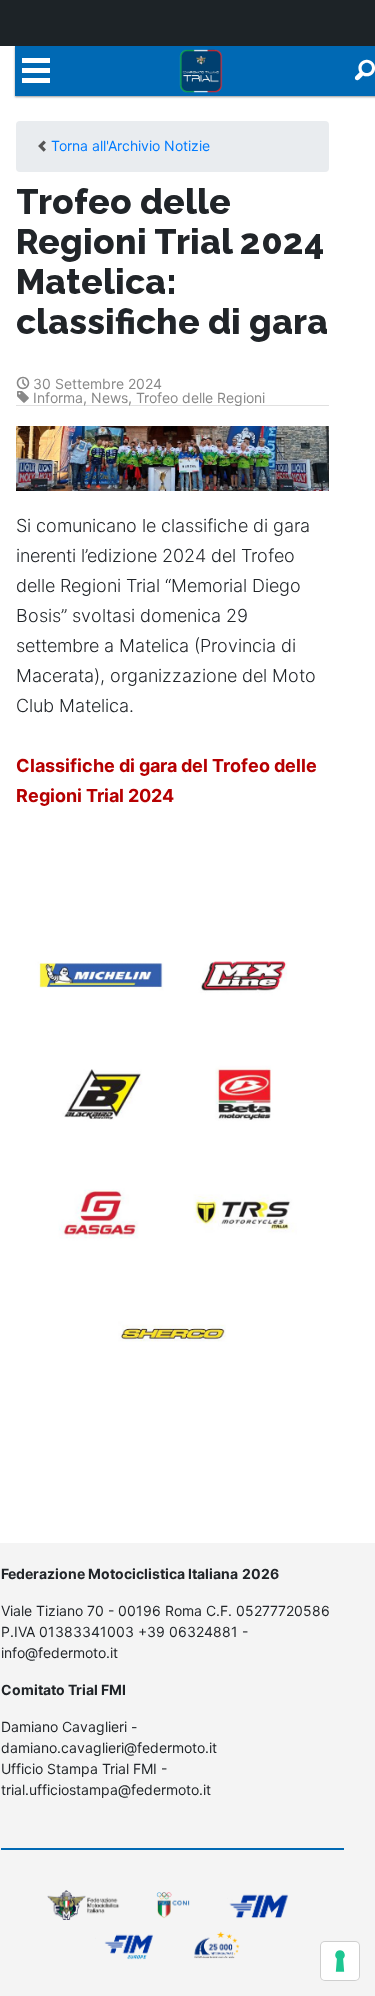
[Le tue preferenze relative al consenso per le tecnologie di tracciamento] (340, 1961)
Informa (58, 397)
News (109, 397)
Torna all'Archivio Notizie (130, 145)
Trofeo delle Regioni (200, 397)
